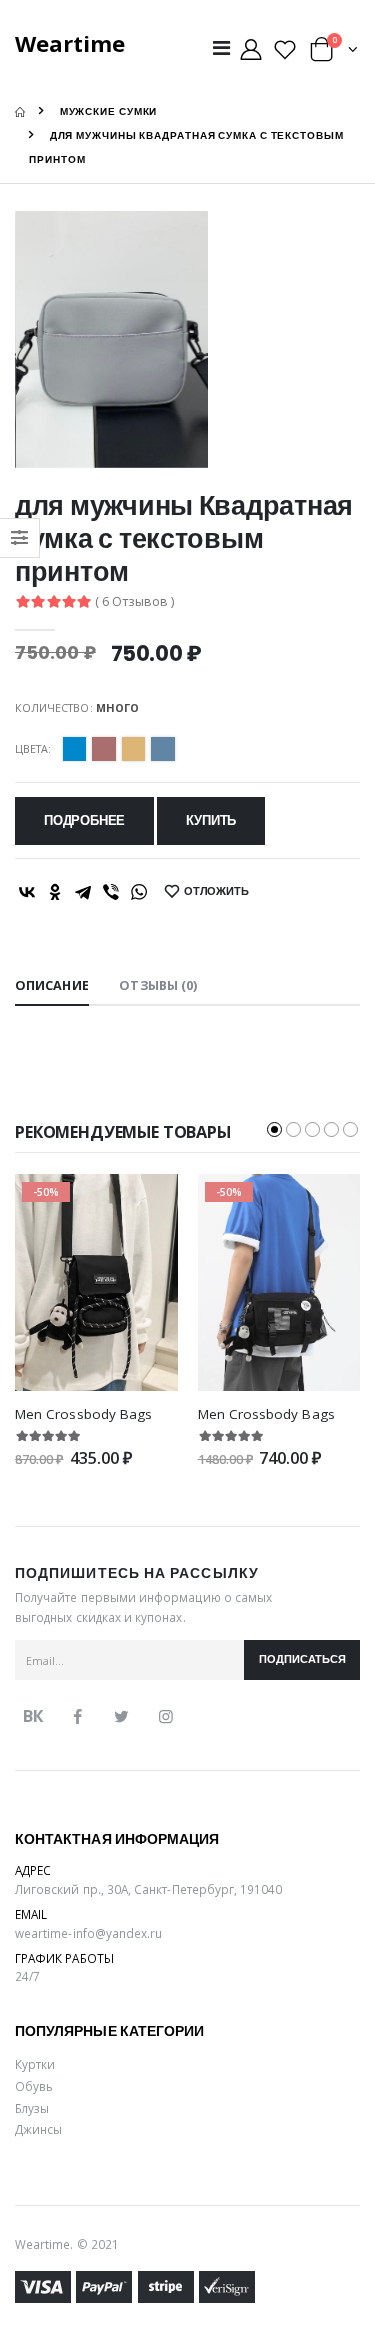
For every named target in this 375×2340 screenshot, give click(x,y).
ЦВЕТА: (33, 748)
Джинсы (38, 2129)
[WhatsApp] (139, 892)
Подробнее (84, 820)
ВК (33, 1716)
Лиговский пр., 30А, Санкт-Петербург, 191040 (149, 1889)
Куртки (35, 2064)
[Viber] (111, 892)
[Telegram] (83, 892)
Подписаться (302, 1659)
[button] (334, 53)
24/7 (27, 1976)
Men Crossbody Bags (83, 1414)
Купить (211, 820)
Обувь (34, 2086)
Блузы (32, 2108)
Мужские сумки (109, 111)
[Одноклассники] (55, 892)
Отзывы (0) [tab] (158, 985)
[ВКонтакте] (27, 892)
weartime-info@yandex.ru (88, 1933)
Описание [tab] (52, 985)
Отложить (216, 891)
